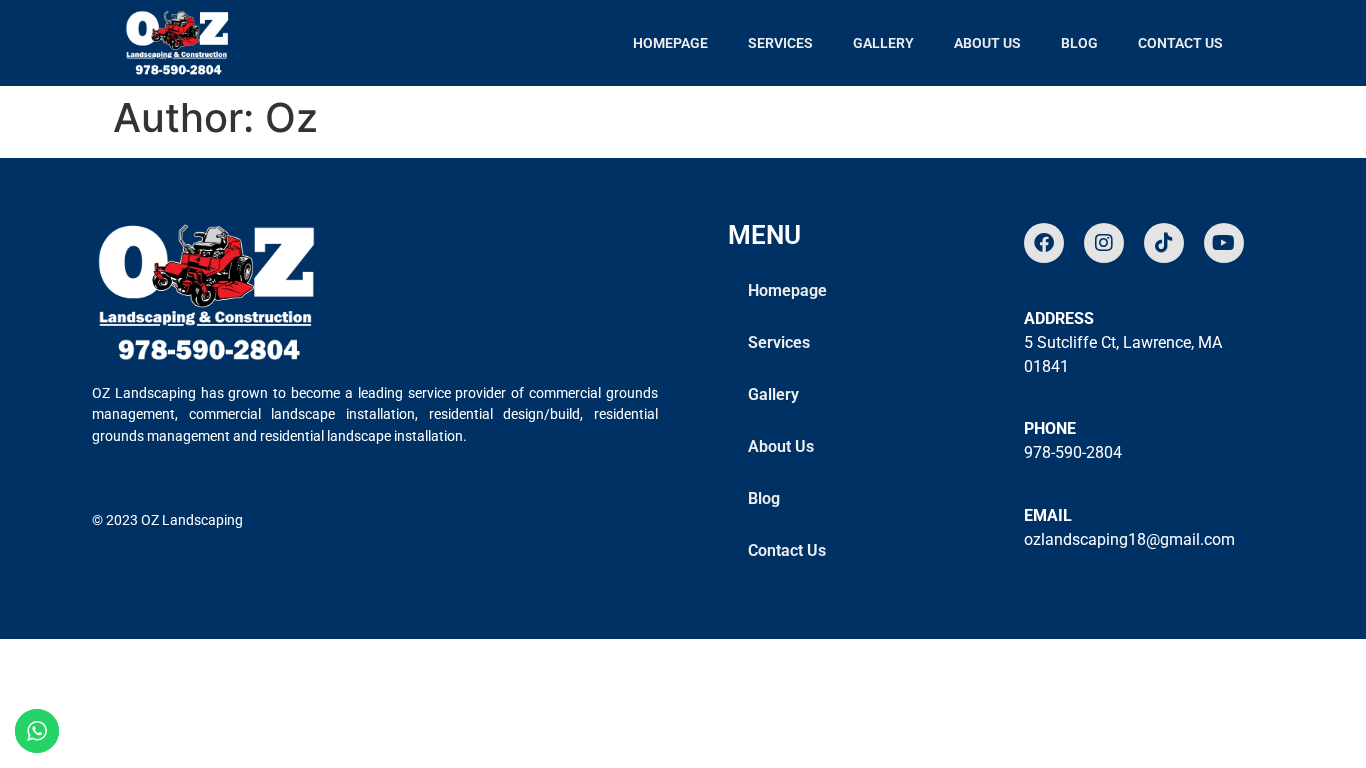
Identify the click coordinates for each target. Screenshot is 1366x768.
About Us (987, 43)
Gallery (883, 43)
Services (780, 43)
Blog (1079, 43)
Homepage (670, 43)
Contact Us (1180, 43)
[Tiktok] (1164, 243)
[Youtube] (1224, 243)
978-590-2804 (1073, 452)
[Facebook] (1044, 243)
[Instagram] (1104, 243)
